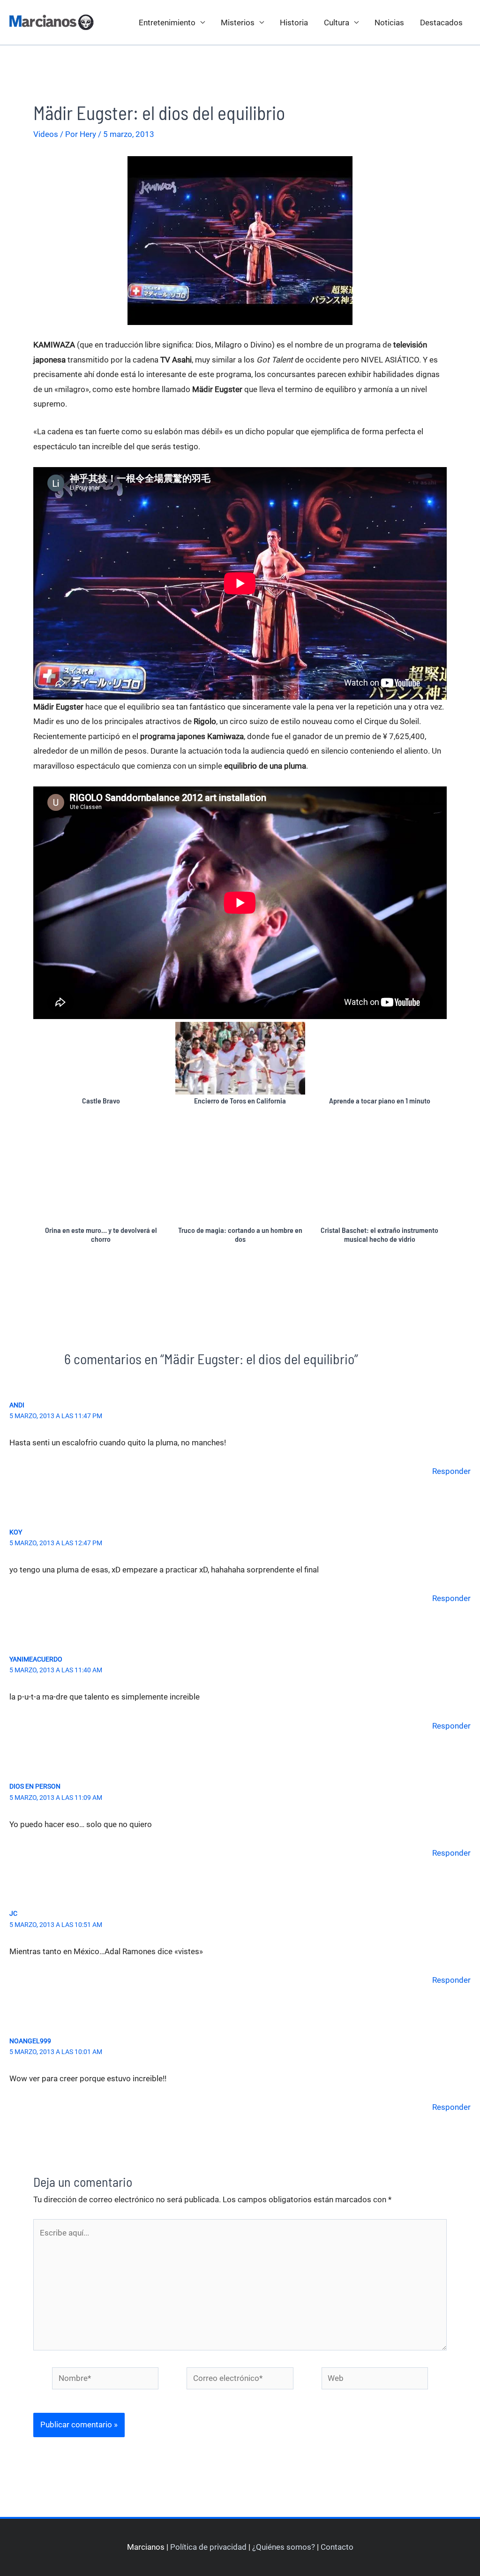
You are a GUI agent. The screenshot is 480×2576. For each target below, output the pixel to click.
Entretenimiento (167, 23)
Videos (46, 134)
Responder (451, 1471)
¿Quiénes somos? (284, 2547)
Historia (294, 23)
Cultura (337, 23)
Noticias (389, 23)
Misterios (238, 23)
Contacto (337, 2547)
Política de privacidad (208, 2547)
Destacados (441, 23)
